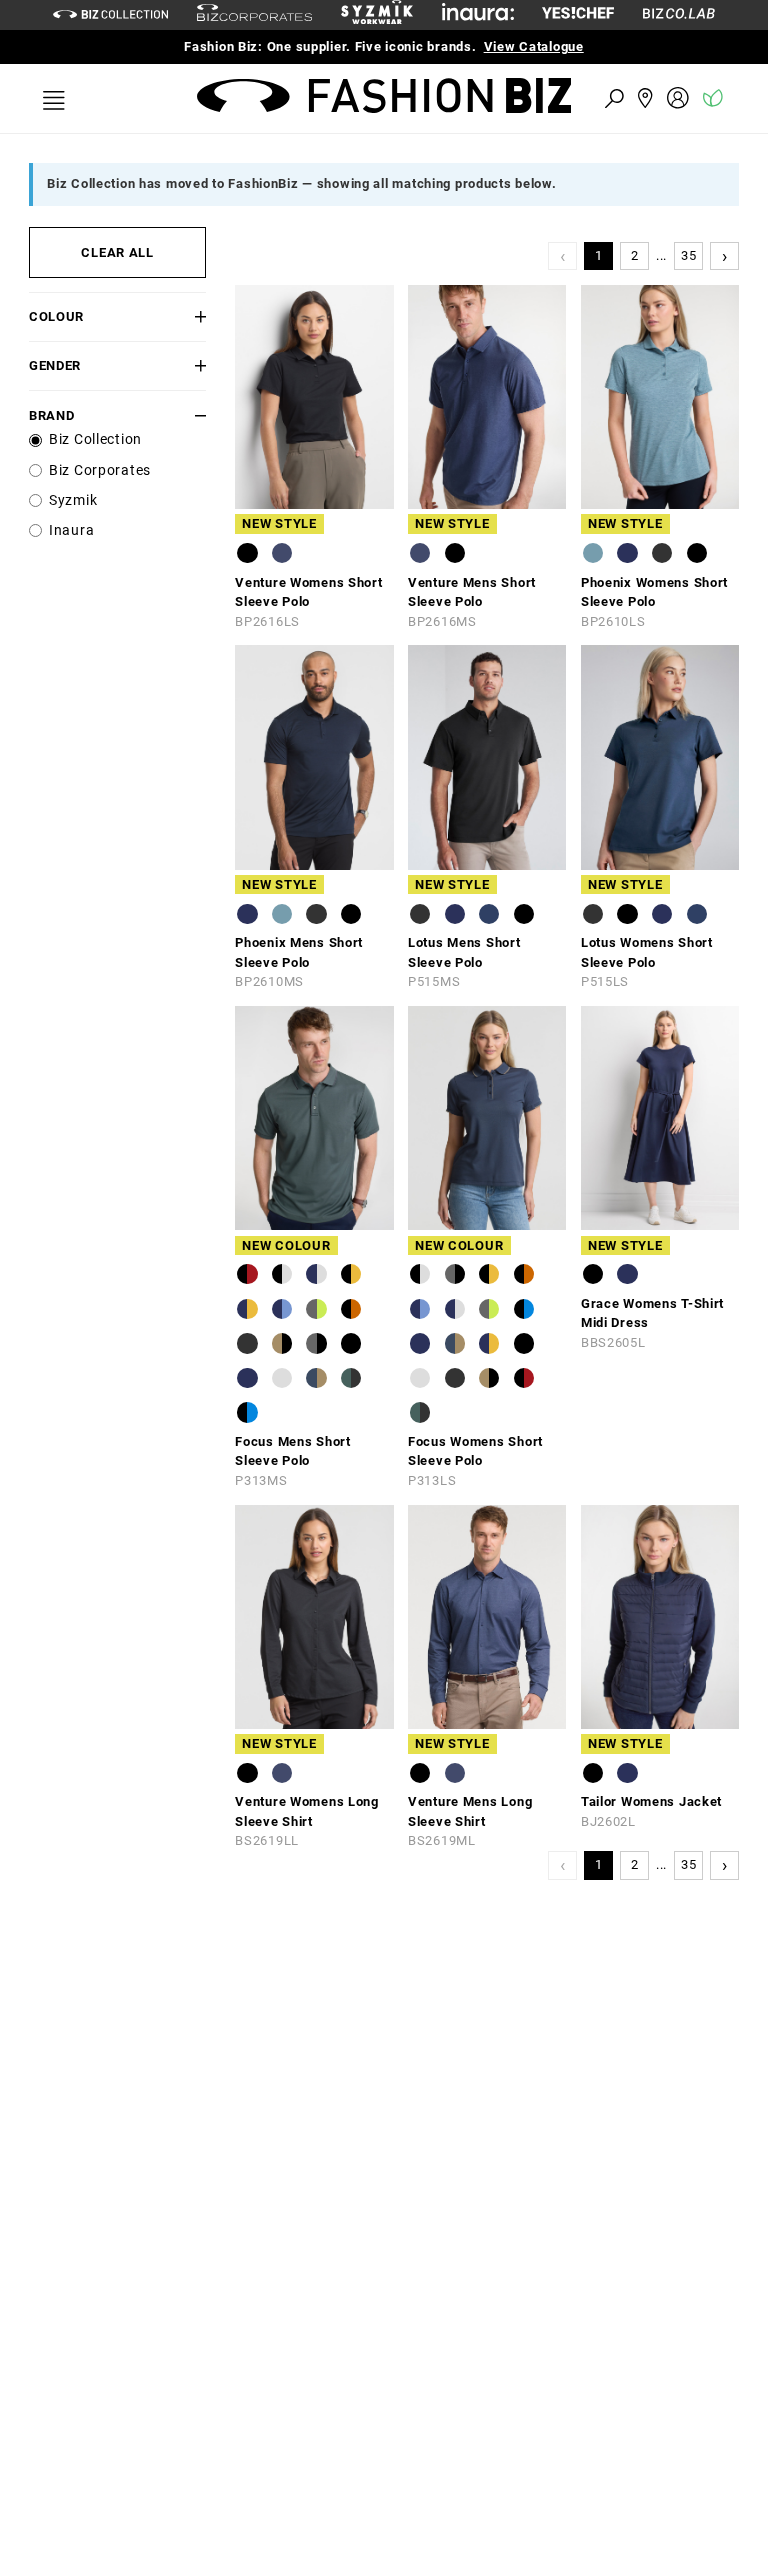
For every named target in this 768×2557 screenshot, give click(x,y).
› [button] (725, 255)
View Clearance (566, 46)
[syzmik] (377, 15)
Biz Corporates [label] (100, 470)
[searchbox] (504, 97)
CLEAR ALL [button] (117, 252)
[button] (192, 316)
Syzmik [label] (73, 500)
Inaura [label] (71, 530)
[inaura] (478, 14)
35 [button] (688, 255)
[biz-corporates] (254, 15)
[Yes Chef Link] (578, 14)
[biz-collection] (110, 14)
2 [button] (635, 255)
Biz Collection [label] (95, 439)
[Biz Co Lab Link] (679, 14)
